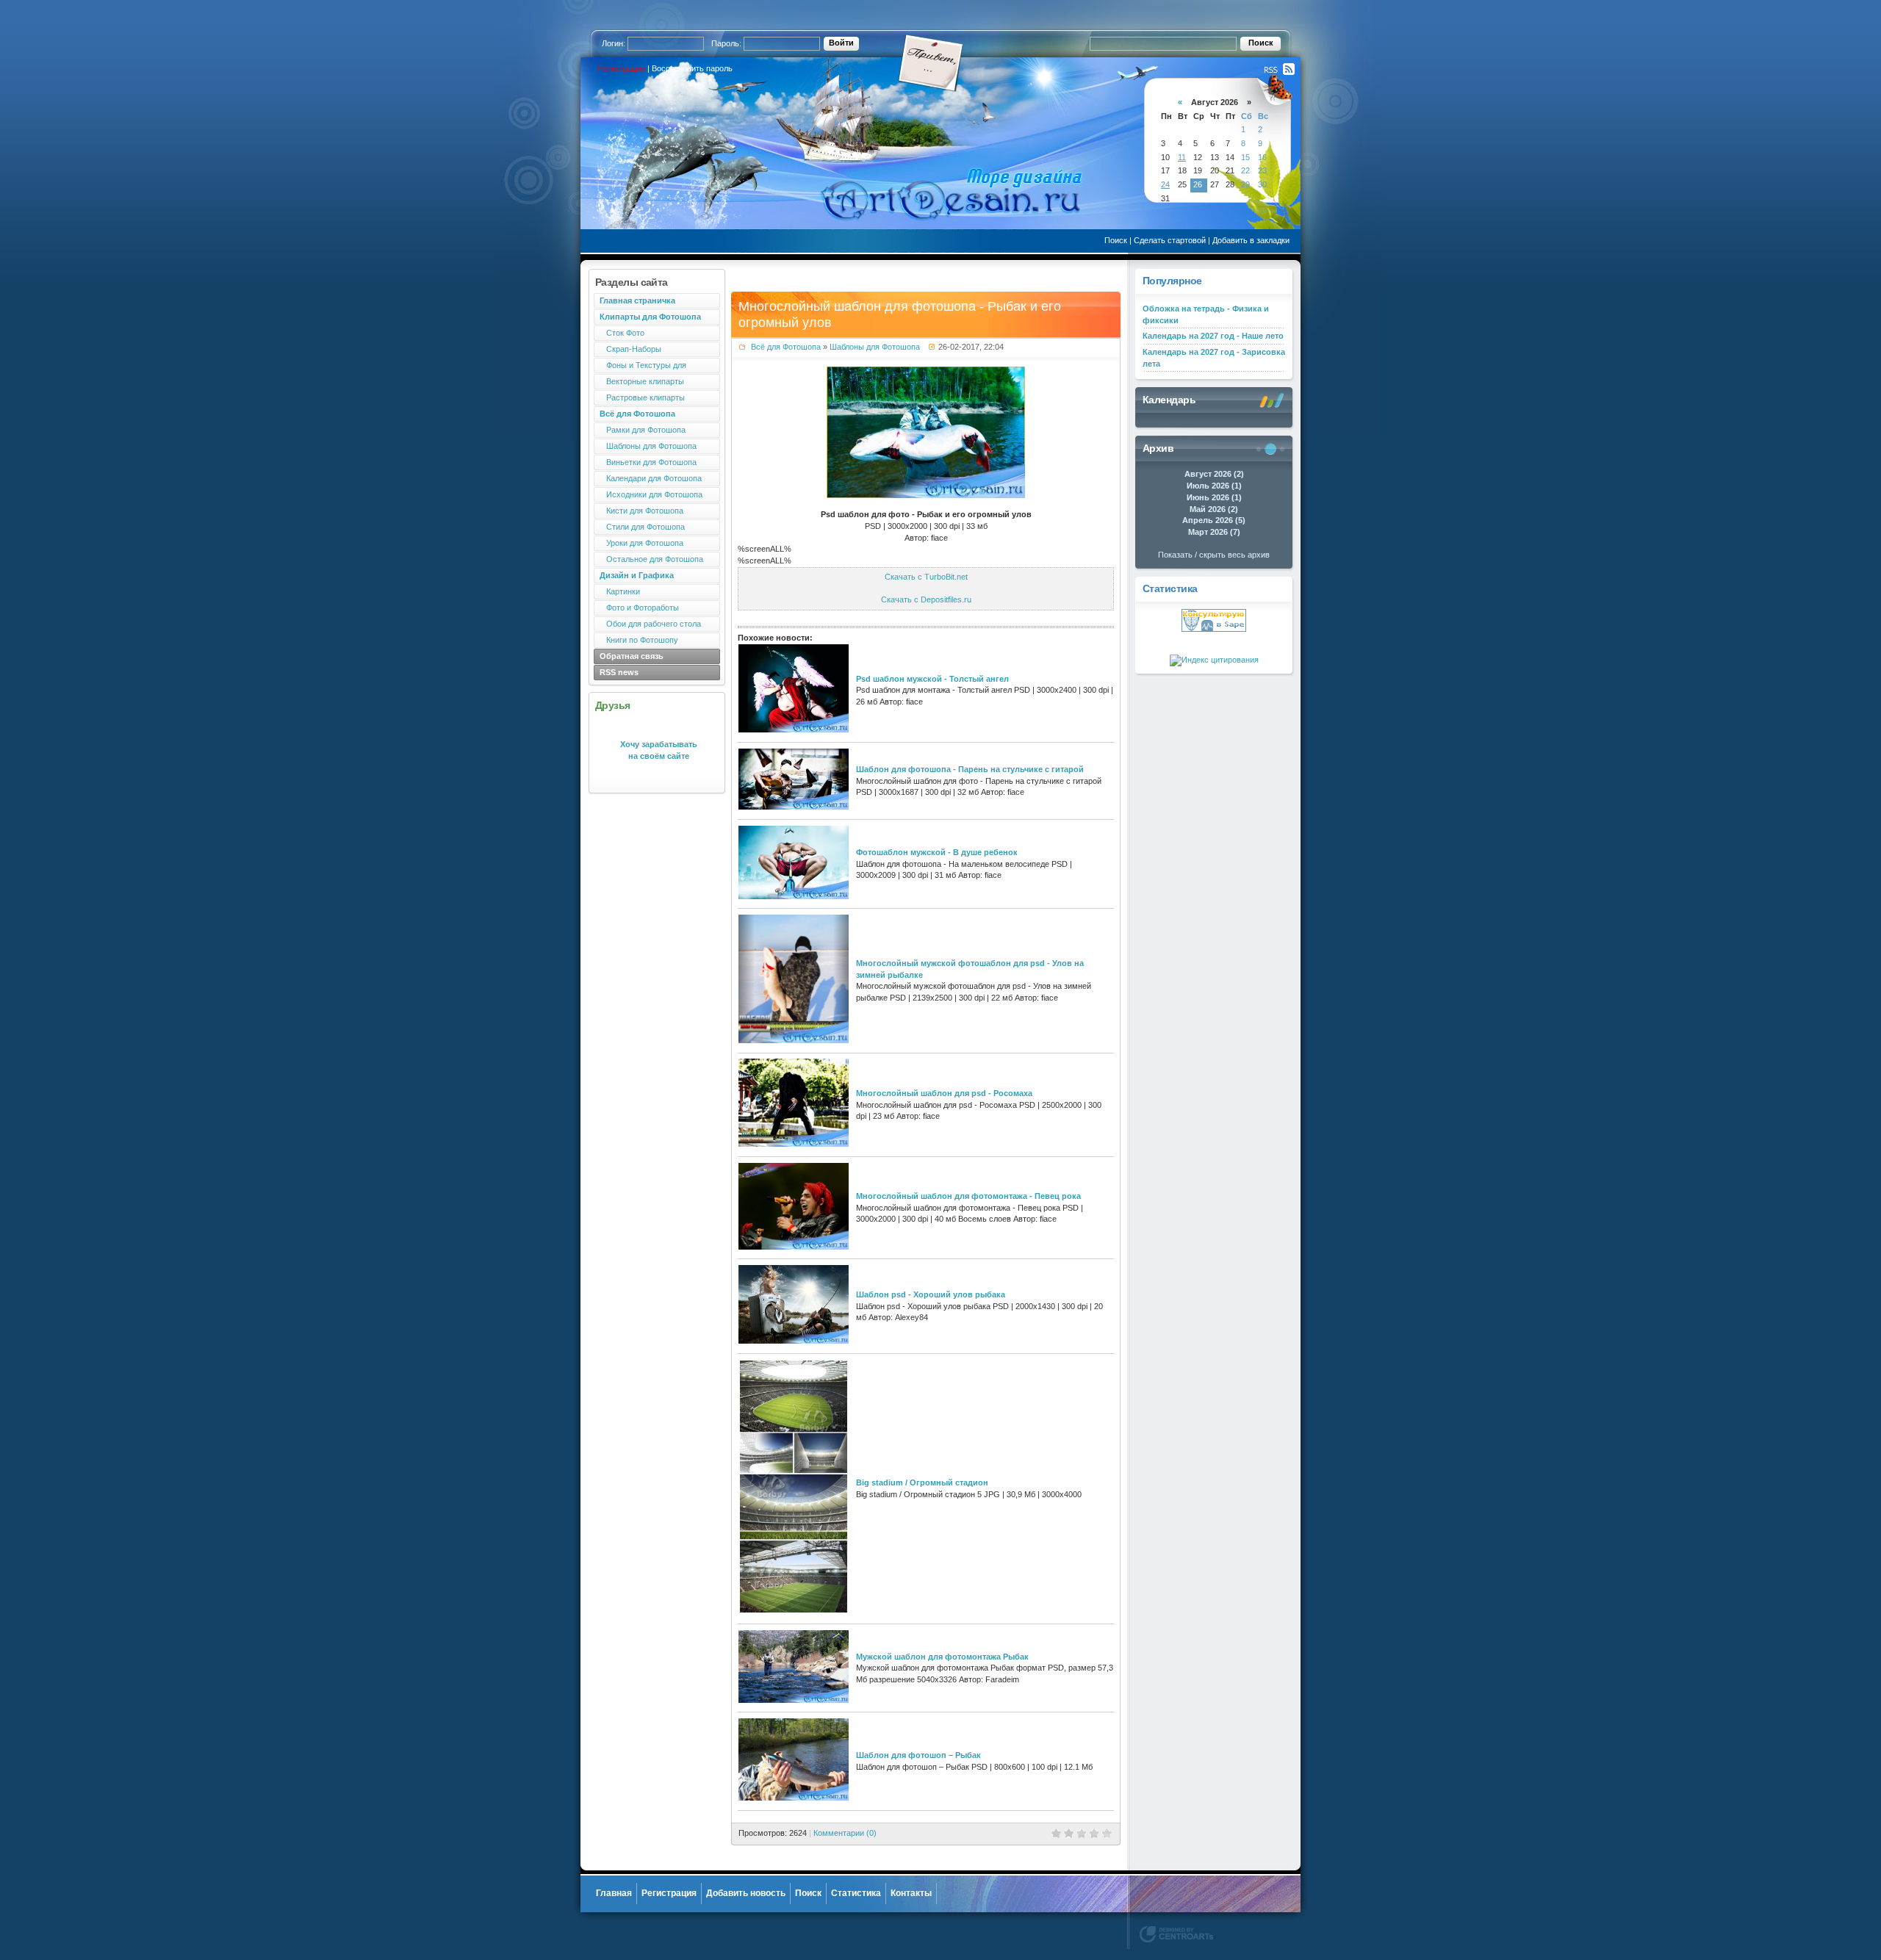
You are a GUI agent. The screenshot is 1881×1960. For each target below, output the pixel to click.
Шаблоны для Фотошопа (648, 446)
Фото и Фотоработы (639, 608)
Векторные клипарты (642, 381)
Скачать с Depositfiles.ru (926, 599)
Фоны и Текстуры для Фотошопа (640, 367)
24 (1165, 184)
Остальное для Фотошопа (651, 559)
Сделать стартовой (1170, 240)
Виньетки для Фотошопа (648, 462)
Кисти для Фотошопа (641, 511)
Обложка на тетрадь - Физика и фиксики (1206, 314)
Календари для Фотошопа (651, 478)
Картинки (620, 591)
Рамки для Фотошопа (643, 430)
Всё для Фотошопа (786, 347)
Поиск (1116, 240)
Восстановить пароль (692, 68)
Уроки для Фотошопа (641, 543)
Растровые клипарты (642, 397)
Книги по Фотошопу (639, 640)
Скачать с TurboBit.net (926, 577)
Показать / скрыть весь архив (1214, 555)
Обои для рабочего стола (650, 624)
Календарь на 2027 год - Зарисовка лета (1214, 358)
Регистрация (622, 68)
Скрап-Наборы (630, 349)
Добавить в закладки (1251, 240)
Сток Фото (622, 333)
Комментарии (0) (845, 1833)
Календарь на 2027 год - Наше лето (1213, 336)
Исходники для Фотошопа (651, 494)
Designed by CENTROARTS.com (1176, 1934)
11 (1182, 157)
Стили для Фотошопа (642, 527)
